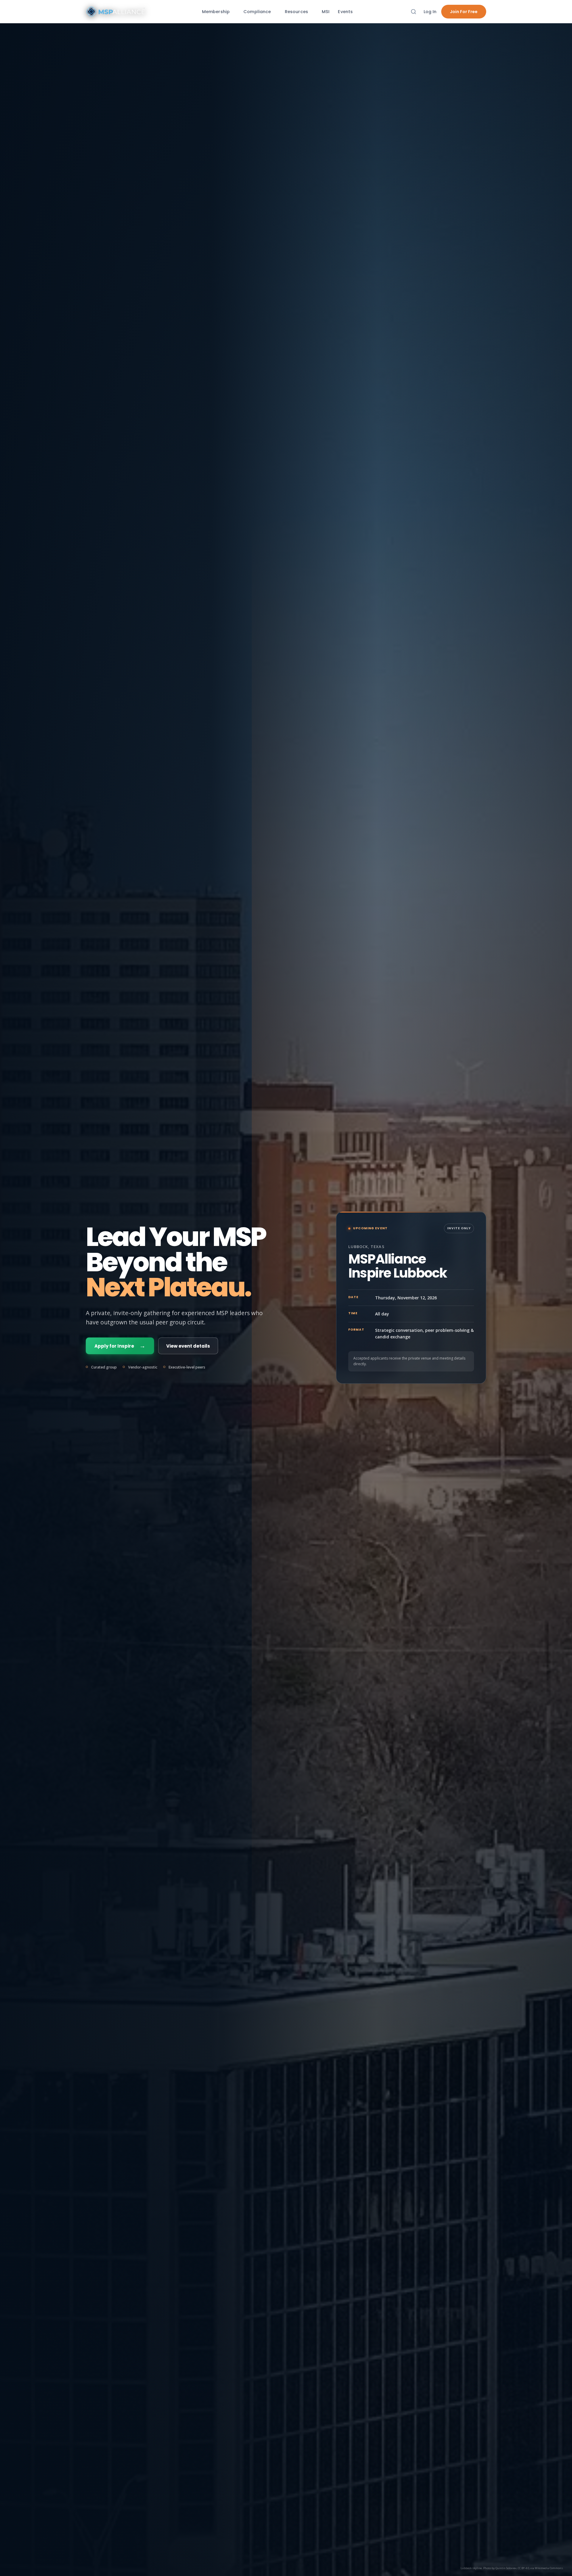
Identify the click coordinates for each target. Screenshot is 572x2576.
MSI (326, 12)
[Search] (414, 12)
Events (345, 12)
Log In (430, 12)
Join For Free (464, 12)
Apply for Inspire (120, 1346)
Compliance (257, 12)
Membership (216, 12)
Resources (296, 12)
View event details (188, 1346)
